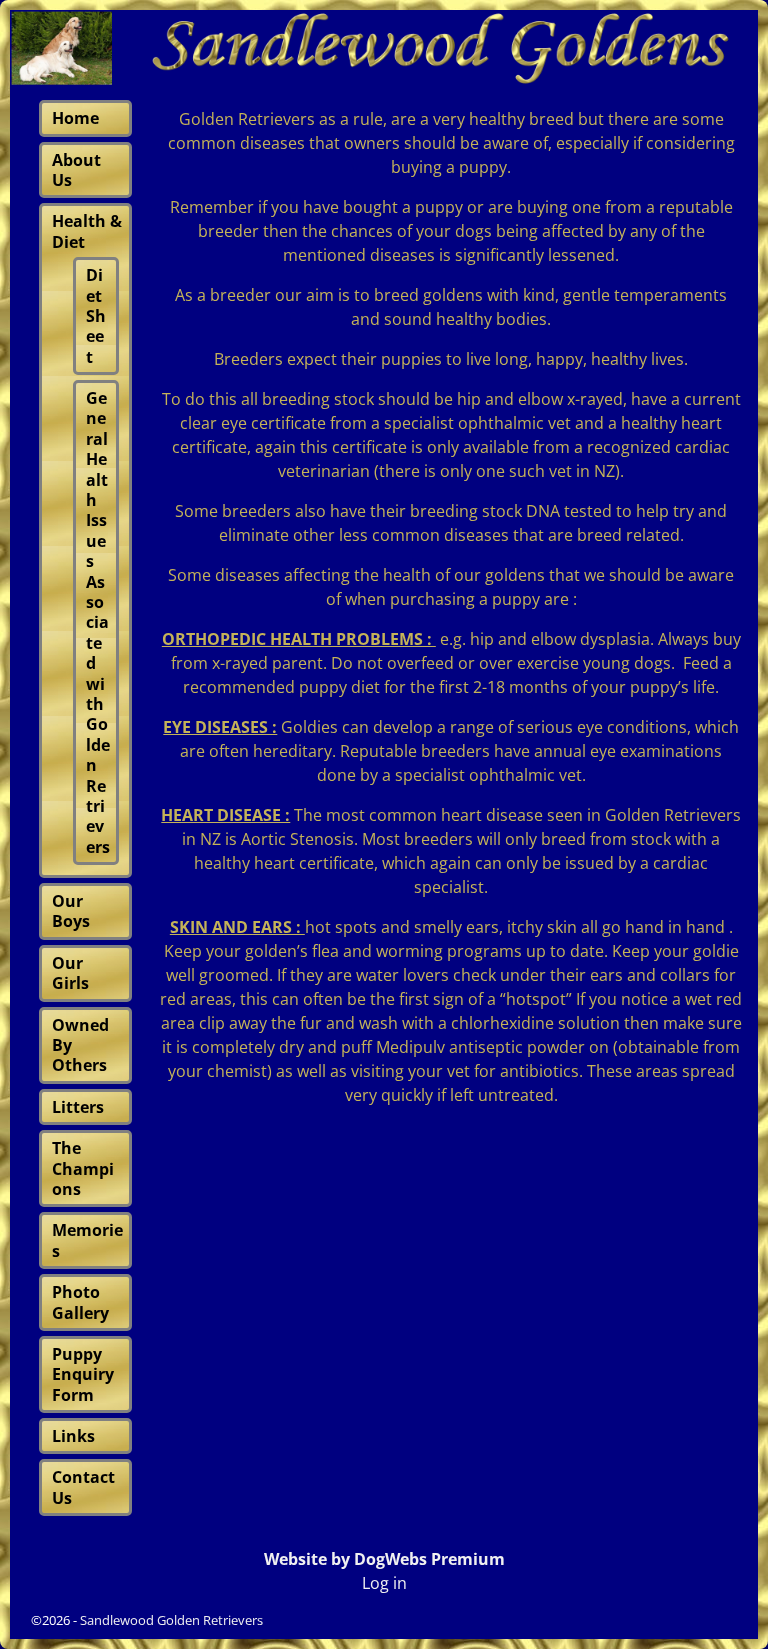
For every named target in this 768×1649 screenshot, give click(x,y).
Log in (384, 1583)
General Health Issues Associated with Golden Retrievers (98, 622)
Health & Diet (87, 231)
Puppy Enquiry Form (83, 1374)
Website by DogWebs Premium (384, 1559)
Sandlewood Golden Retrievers (171, 1620)
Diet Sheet (96, 316)
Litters (78, 1107)
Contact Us (83, 1487)
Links (73, 1436)
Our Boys (71, 911)
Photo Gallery (80, 1302)
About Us (76, 170)
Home (75, 118)
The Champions (83, 1168)
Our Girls (70, 973)
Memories (87, 1240)
